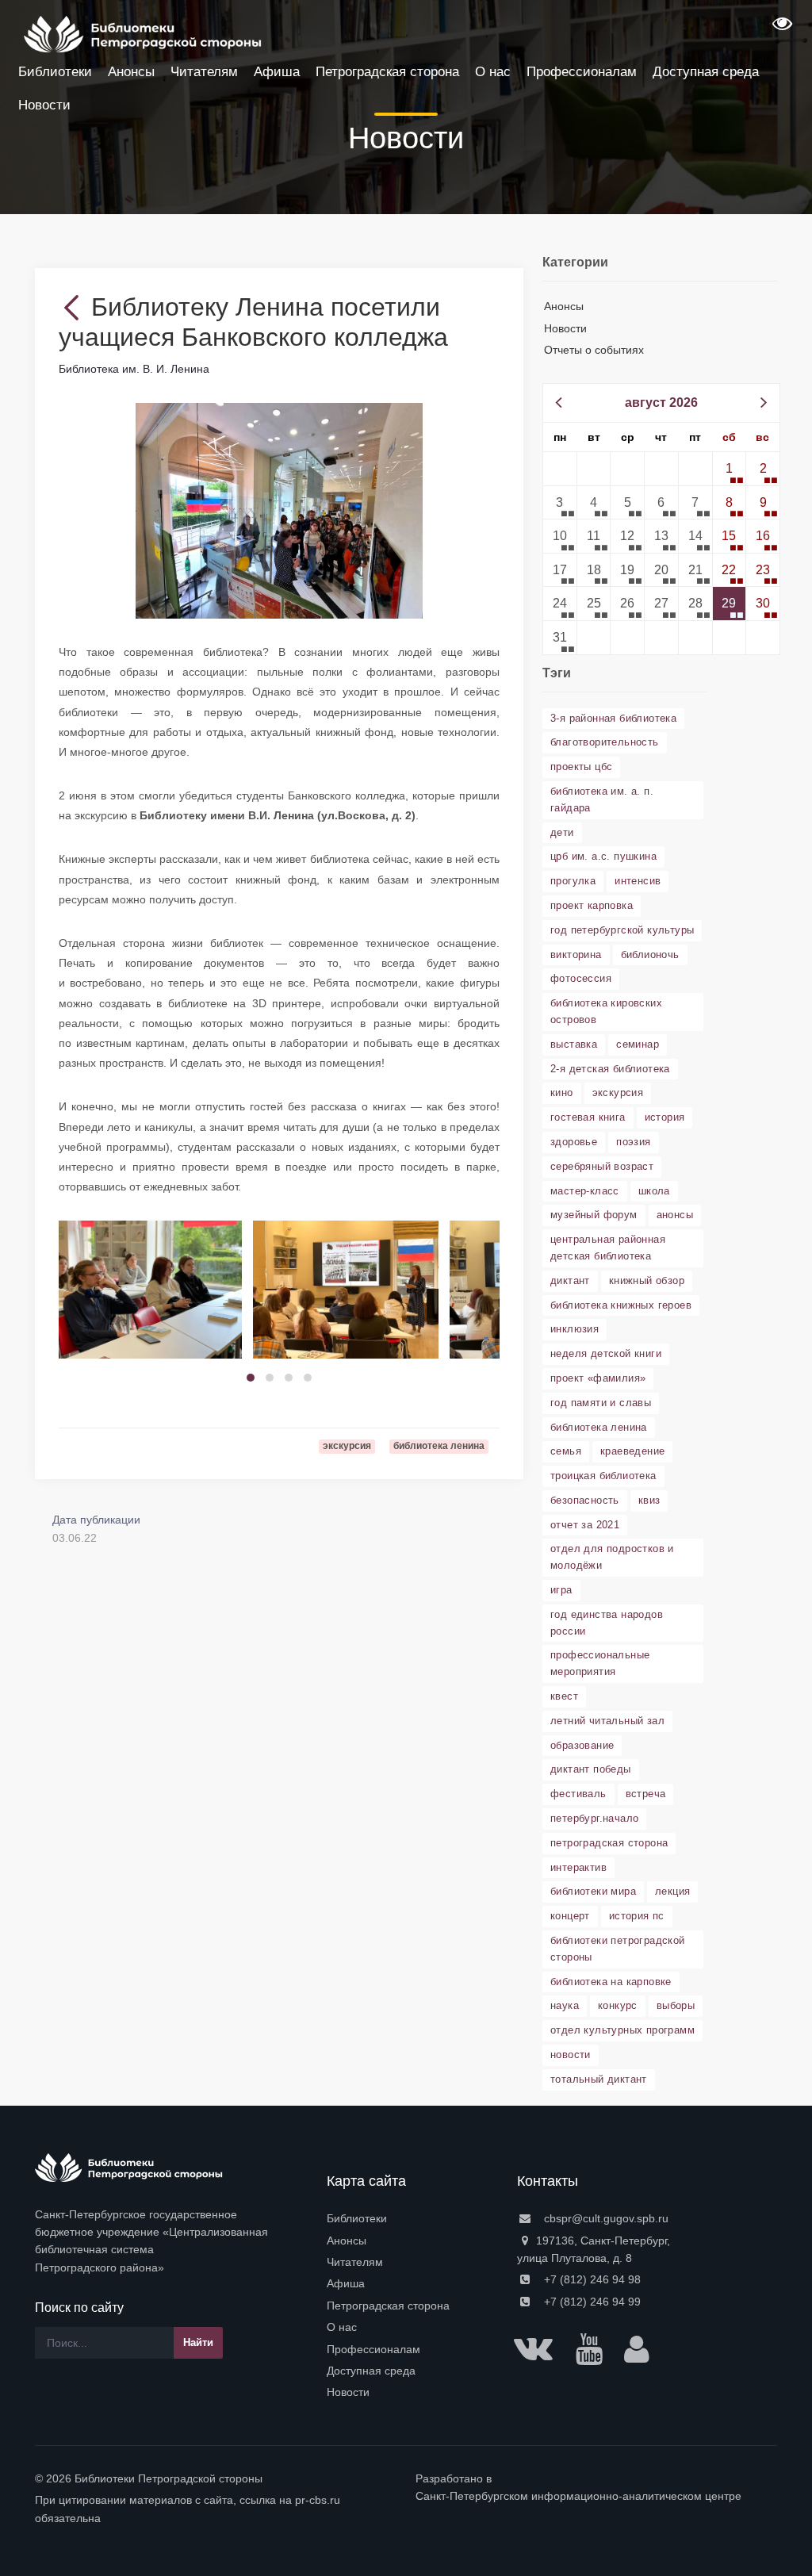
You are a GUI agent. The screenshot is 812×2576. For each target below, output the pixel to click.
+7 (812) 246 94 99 (591, 2302)
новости (571, 2055)
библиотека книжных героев (621, 1305)
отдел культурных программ (622, 2030)
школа (654, 1191)
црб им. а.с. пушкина (603, 856)
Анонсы (564, 306)
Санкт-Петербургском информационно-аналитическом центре (578, 2496)
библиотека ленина (599, 1427)
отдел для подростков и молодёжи (612, 1557)
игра (561, 1590)
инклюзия (575, 1329)
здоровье (574, 1142)
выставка (574, 1044)
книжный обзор (647, 1280)
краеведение (632, 1451)
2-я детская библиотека (610, 1069)
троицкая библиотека (603, 1476)
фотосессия (581, 978)
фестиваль (578, 1794)
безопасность (585, 1500)
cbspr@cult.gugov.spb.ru (605, 2218)
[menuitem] (412, 2218)
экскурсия (618, 1092)
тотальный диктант (599, 2079)
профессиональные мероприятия (600, 1663)
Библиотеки (357, 2218)
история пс (637, 1916)
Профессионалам (373, 2349)
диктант (570, 1280)
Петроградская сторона (388, 2306)
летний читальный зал (607, 1721)
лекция (672, 1891)
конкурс (618, 2005)
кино (562, 1092)
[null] (75, 307)
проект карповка (592, 905)
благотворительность (605, 742)
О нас (342, 2327)
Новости (565, 328)
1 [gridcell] (729, 468)
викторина (576, 954)
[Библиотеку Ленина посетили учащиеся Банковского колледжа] (280, 510)
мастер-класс (585, 1191)
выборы (676, 2005)
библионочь (650, 954)
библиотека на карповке (611, 1982)
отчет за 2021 (585, 1525)
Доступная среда (371, 2371)
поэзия (633, 1142)
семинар (638, 1044)
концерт (570, 1916)
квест (564, 1696)
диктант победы (591, 1769)
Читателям (355, 2262)
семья (566, 1451)
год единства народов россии (607, 1623)
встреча (646, 1794)
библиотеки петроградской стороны (618, 1949)
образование (582, 1745)
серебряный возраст (602, 1166)
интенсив (638, 881)
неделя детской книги (606, 1353)
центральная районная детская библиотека (608, 1248)
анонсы (675, 1215)
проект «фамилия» (598, 1378)
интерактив (578, 1867)
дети (562, 832)
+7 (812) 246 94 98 (591, 2279)
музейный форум (594, 1215)
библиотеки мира (593, 1891)
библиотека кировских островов (606, 1011)
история (665, 1117)
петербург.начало (594, 1818)
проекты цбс (581, 767)
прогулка (573, 881)
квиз (649, 1500)
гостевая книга (588, 1117)
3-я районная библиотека (613, 718)
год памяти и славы (601, 1403)
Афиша (346, 2283)
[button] (780, 29)
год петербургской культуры (622, 930)
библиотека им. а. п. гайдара (602, 799)
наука (565, 2005)
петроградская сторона (609, 1843)
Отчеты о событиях (594, 350)
